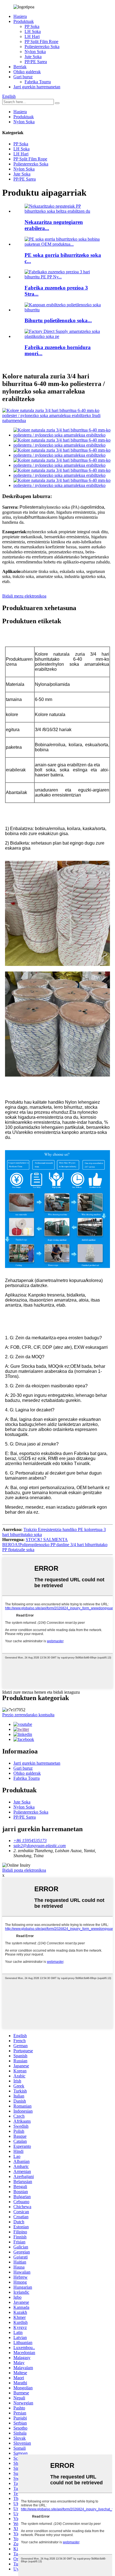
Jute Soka (33, 57)
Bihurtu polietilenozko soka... (58, 320)
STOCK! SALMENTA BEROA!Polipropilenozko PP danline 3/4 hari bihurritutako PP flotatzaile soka (55, 1545)
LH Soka (33, 31)
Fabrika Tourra (38, 82)
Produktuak (24, 21)
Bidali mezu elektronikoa (24, 596)
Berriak (20, 67)
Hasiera (20, 16)
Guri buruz (23, 77)
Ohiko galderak (27, 72)
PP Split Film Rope (41, 42)
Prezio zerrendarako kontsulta (28, 1715)
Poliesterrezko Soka (42, 47)
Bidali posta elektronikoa (24, 1870)
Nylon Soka (35, 52)
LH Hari (32, 36)
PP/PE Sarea (36, 62)
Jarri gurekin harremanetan (37, 87)
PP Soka (32, 26)
